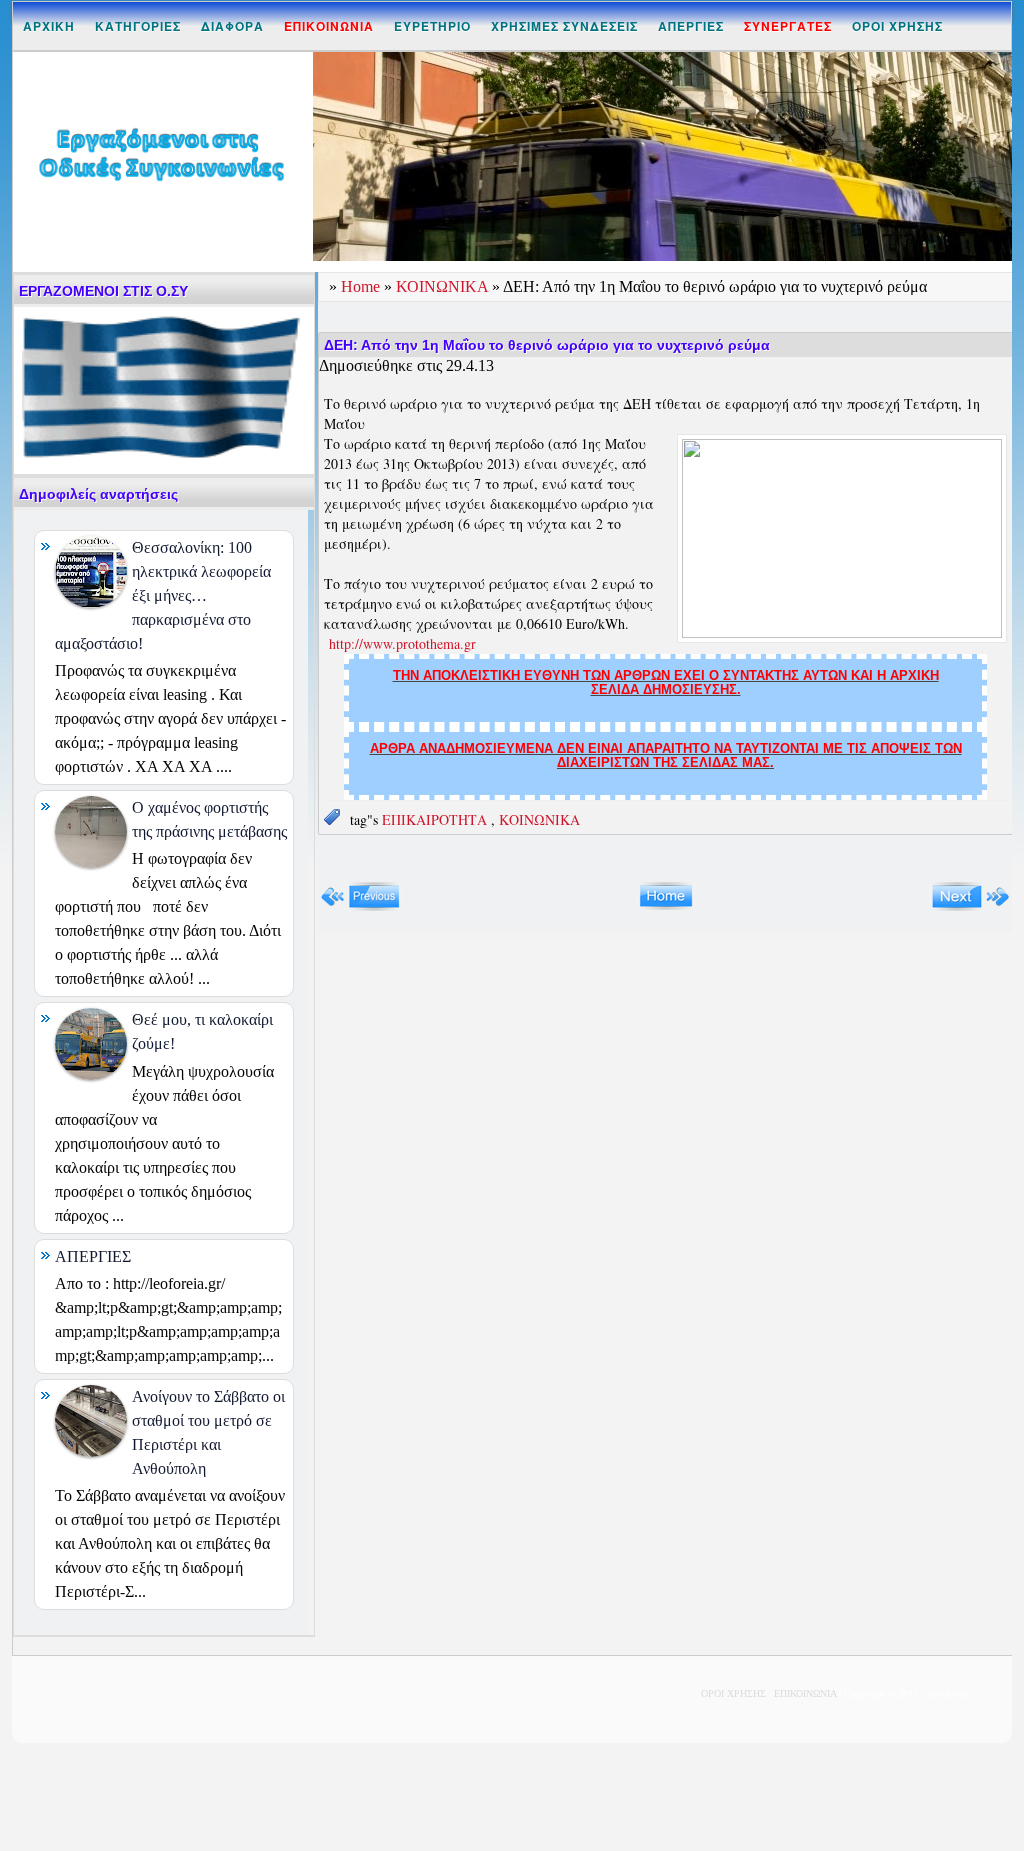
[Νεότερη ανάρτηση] (360, 906)
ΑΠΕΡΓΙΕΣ (691, 26)
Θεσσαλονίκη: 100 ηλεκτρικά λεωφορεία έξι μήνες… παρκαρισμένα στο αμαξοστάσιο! (163, 595)
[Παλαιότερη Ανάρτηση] (970, 906)
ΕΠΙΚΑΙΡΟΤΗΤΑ (436, 819)
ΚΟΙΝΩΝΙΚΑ (444, 286)
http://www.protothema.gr (402, 643)
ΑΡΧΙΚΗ (49, 26)
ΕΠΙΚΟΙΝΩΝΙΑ (805, 1693)
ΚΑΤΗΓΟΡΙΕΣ (138, 26)
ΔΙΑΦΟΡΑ (232, 26)
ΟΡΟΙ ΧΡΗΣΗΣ (897, 26)
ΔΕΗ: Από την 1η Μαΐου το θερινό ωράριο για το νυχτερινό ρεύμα (547, 345)
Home (362, 286)
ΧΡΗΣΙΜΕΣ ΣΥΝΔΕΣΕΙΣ (564, 26)
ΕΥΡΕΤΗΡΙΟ (432, 26)
